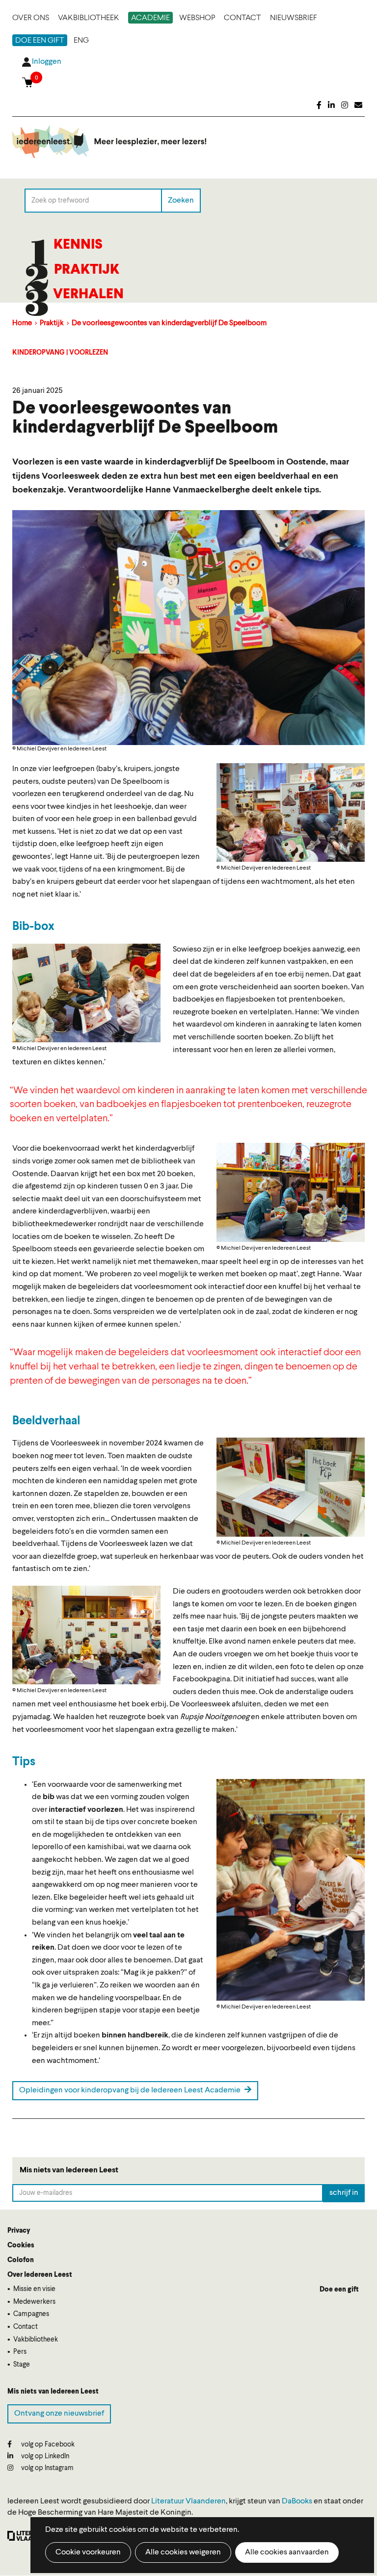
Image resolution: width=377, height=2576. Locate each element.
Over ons (31, 18)
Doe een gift (40, 41)
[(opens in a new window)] (319, 106)
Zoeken (181, 200)
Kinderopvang (39, 353)
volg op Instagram (47, 2468)
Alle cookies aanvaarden (287, 2552)
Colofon (21, 2260)
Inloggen (47, 62)
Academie (150, 18)
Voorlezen (89, 353)
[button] (291, 812)
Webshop (197, 18)
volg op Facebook (47, 2445)
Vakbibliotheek (89, 18)
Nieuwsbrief (294, 18)
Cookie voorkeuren (88, 2552)
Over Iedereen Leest (40, 2275)
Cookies (21, 2245)
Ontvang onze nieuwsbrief (59, 2414)
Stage (22, 2365)
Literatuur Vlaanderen (188, 2501)
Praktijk (87, 270)
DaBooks (297, 2501)
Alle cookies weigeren (183, 2552)
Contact (242, 18)
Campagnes (31, 2314)
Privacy (19, 2231)
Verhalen (88, 295)
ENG (81, 41)
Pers (20, 2352)
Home (22, 323)
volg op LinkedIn (44, 2456)
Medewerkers (34, 2302)
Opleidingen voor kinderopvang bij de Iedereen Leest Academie (131, 2090)
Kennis (78, 245)
